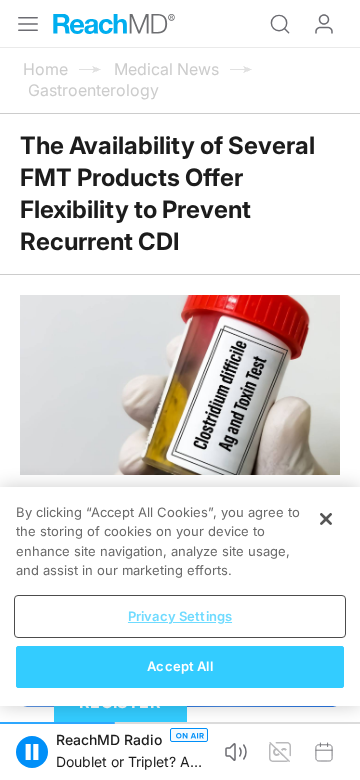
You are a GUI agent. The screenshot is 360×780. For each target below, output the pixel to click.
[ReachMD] (114, 24)
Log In (324, 24)
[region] (180, 596)
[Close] (326, 519)
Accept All (179, 666)
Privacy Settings (180, 616)
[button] (32, 752)
